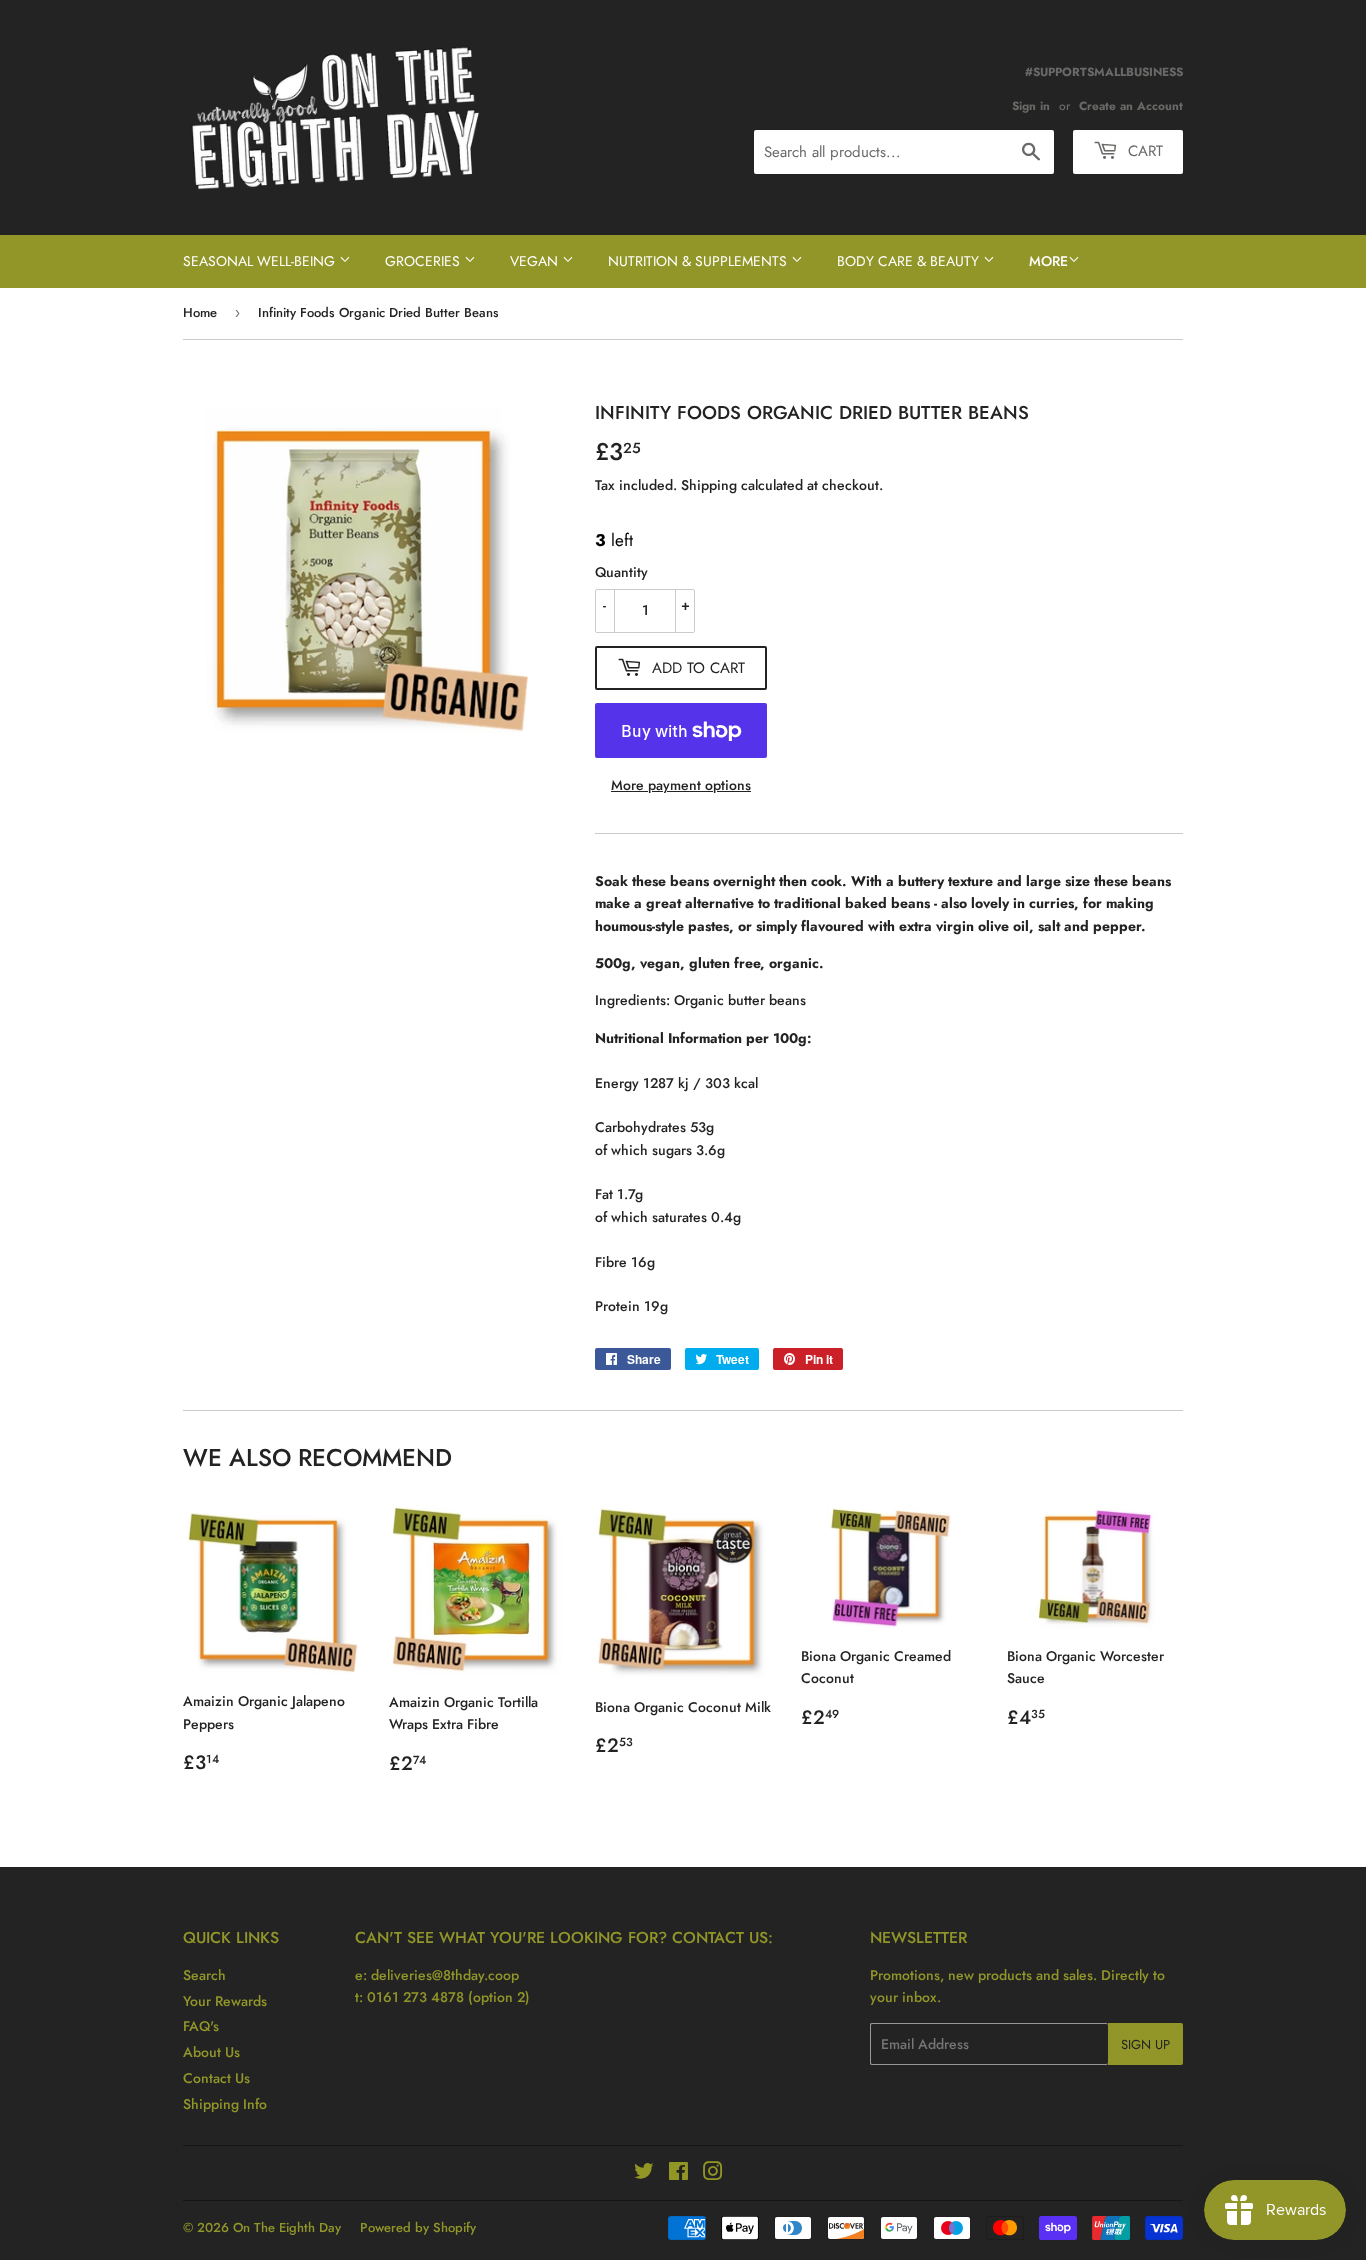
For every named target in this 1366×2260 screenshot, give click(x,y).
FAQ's (201, 2026)
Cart (1143, 151)
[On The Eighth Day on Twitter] (644, 2174)
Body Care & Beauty (910, 261)
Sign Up (1145, 2044)
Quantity (621, 572)
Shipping (709, 485)
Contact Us (216, 2078)
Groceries (424, 261)
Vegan (536, 261)
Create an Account (1131, 105)
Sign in (1031, 105)
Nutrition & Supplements (699, 261)
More (1048, 261)
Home (200, 312)
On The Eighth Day (287, 2227)
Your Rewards (225, 2001)
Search (204, 1975)
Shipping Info (225, 2104)
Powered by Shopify (418, 2227)
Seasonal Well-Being (261, 261)
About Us (211, 2052)
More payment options (681, 785)
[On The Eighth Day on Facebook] (678, 2174)
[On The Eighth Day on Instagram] (713, 2174)
